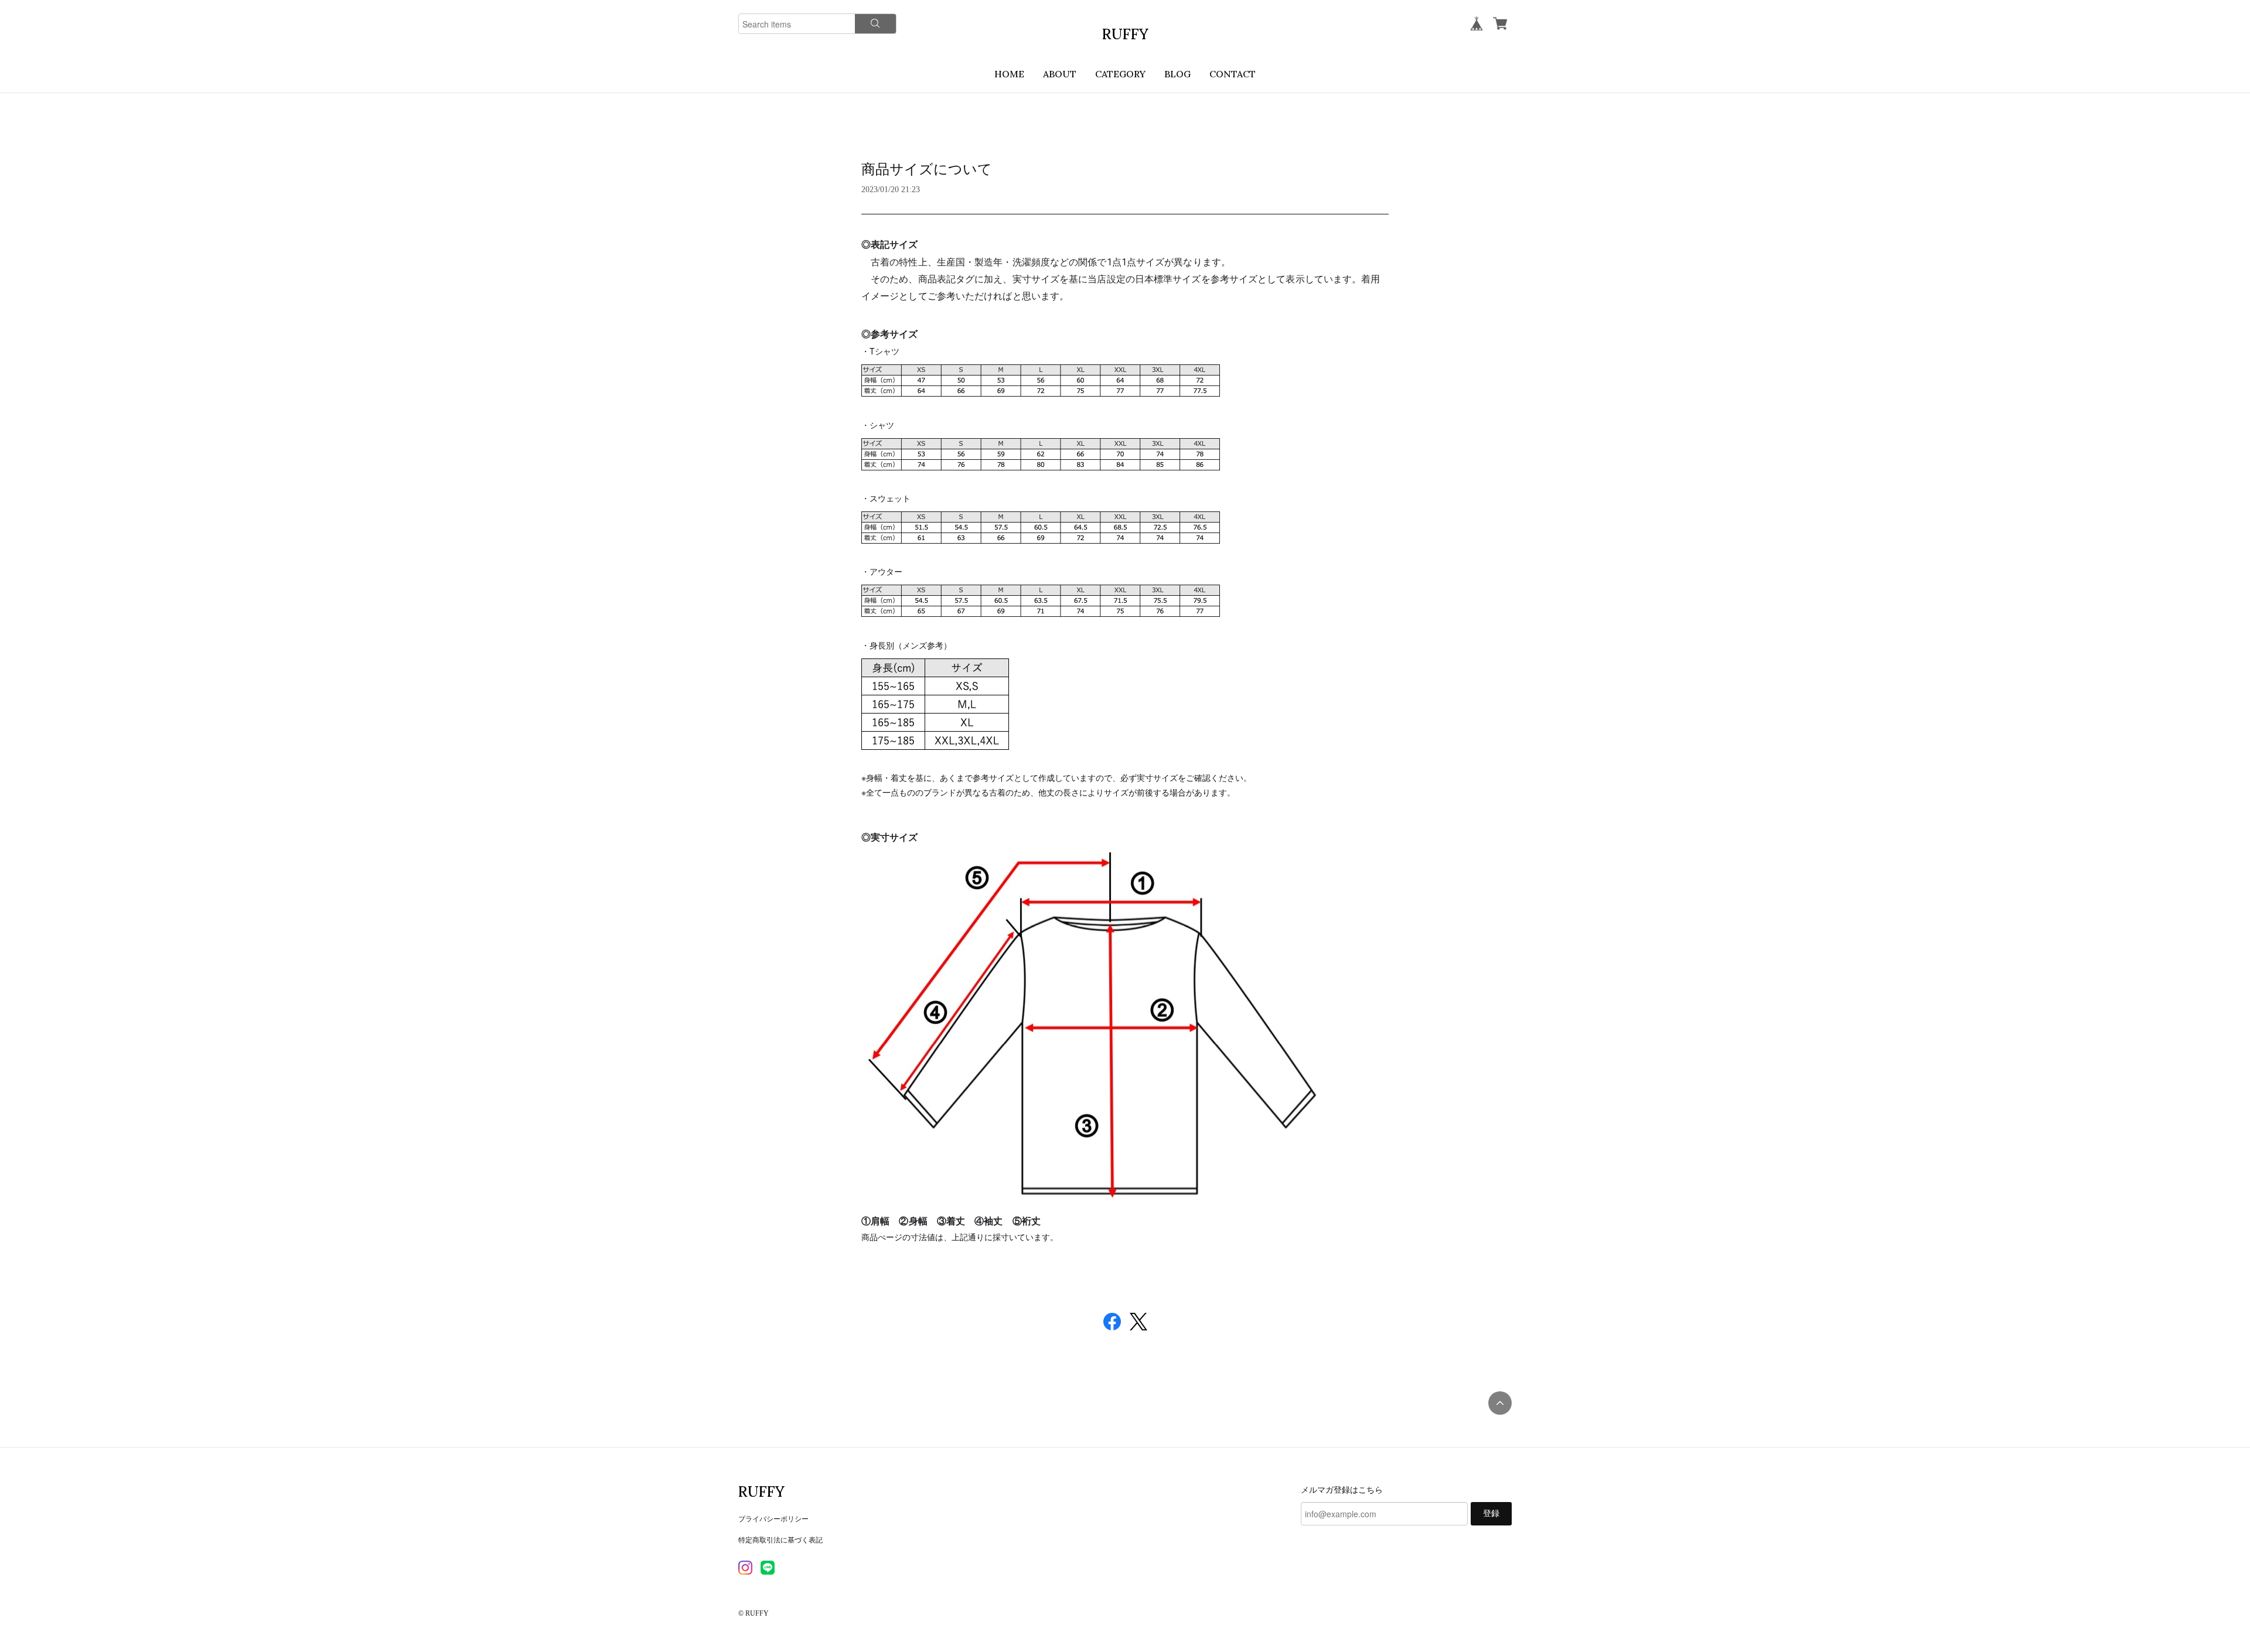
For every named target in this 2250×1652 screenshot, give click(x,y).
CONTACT (1233, 74)
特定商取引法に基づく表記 (780, 1539)
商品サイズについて (927, 169)
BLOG (1177, 74)
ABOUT (1060, 74)
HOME (1009, 74)
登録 (1491, 1513)
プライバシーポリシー (773, 1518)
